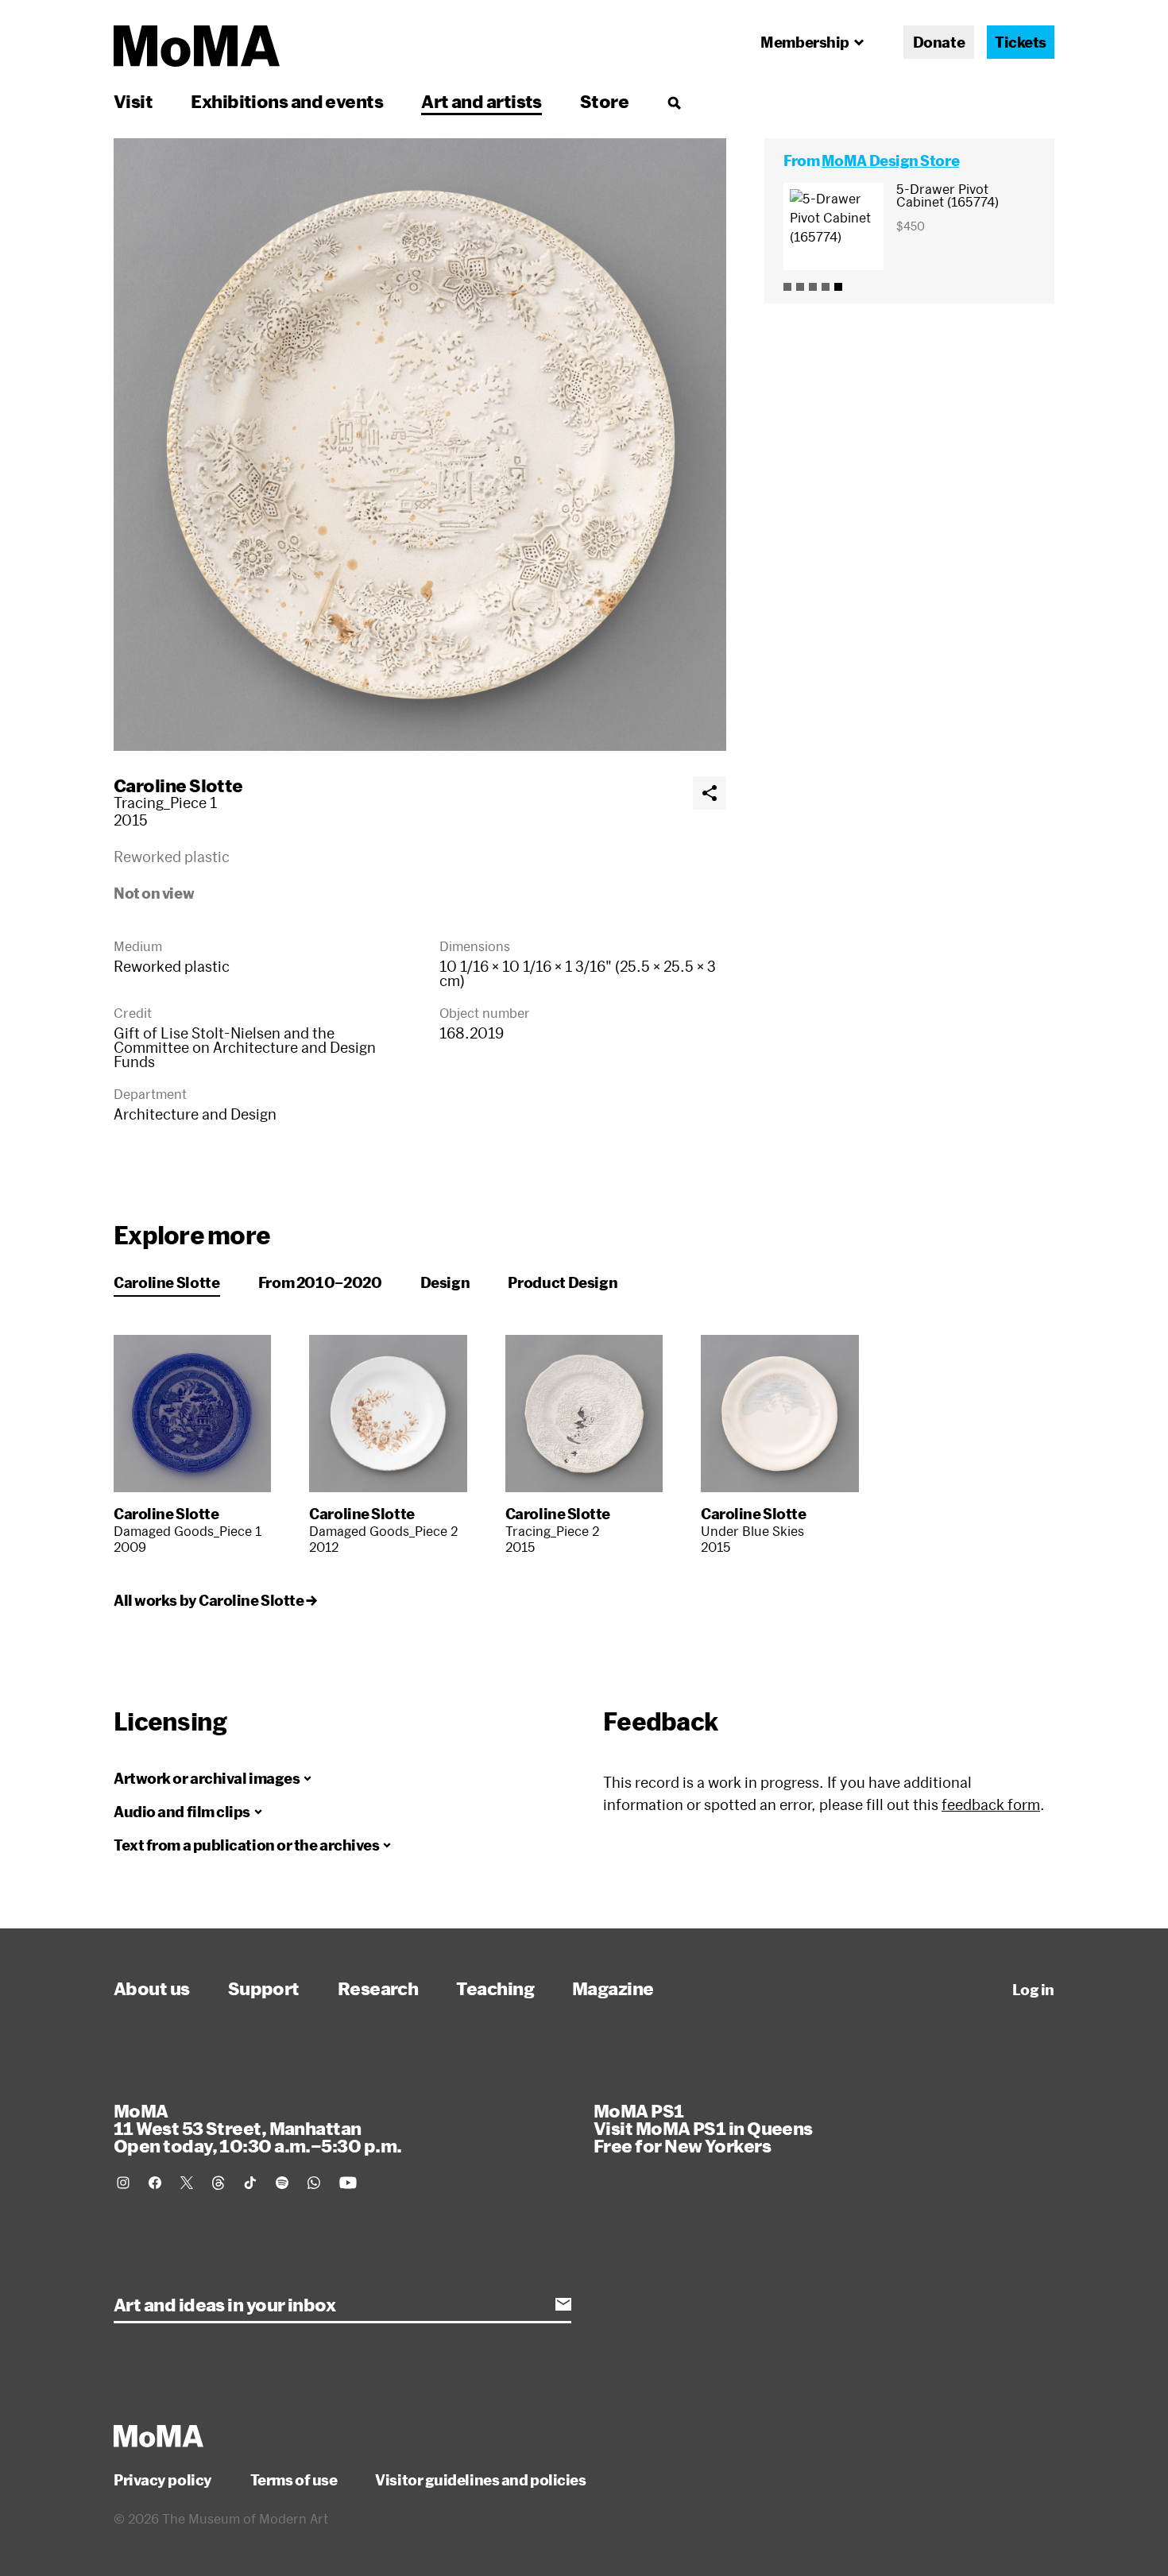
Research (378, 1988)
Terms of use (294, 2480)
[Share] (710, 793)
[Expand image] (420, 445)
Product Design (563, 1282)
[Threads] (219, 2183)
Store (604, 101)
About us (152, 1988)
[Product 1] (787, 287)
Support (264, 1988)
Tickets (1021, 42)
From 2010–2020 (320, 1282)
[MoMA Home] (197, 46)
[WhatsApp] (314, 2183)
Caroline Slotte (178, 785)
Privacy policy (163, 2480)
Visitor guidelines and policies (480, 2480)
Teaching (495, 1988)
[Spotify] (282, 2183)
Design (445, 1282)
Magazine (613, 1988)
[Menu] (674, 102)
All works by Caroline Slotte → (215, 1600)
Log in (1033, 1990)
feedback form (991, 1804)
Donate (939, 42)
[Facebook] (155, 2183)
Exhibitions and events (287, 101)
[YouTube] (348, 2183)
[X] (187, 2183)
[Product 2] (800, 287)
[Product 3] (813, 287)
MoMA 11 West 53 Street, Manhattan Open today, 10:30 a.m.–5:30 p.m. (257, 2128)
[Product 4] (826, 287)
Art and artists (482, 101)
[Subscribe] (563, 2304)
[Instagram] (123, 2183)
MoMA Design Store (890, 161)
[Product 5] (838, 287)
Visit (133, 101)
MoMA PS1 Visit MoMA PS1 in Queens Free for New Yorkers (703, 2128)
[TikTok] (250, 2183)
